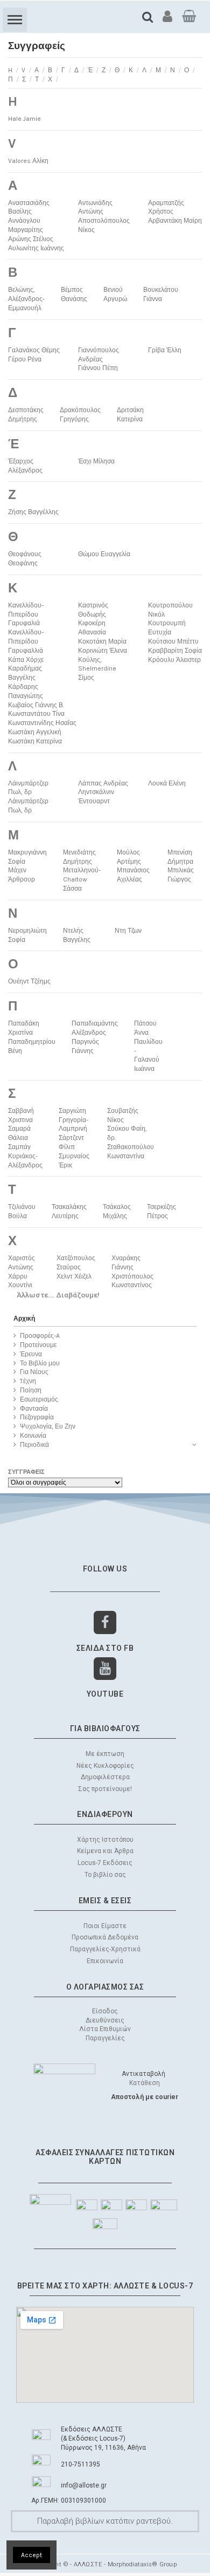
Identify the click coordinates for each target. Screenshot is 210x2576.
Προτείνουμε (38, 1345)
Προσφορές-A (40, 1336)
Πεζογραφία (37, 1417)
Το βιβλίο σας (105, 1875)
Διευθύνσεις (105, 2020)
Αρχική (24, 1318)
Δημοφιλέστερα (105, 1777)
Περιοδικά (34, 1445)
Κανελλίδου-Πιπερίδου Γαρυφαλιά (26, 614)
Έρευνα (31, 1354)
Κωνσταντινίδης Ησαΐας (42, 723)
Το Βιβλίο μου (40, 1363)
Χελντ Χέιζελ (74, 1276)
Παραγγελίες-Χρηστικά (105, 1949)
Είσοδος (105, 2011)
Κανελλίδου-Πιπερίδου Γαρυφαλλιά (26, 641)
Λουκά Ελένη (167, 783)
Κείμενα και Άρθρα (105, 1851)
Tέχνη (28, 1381)
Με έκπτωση (105, 1754)
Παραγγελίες (105, 2038)
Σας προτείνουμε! (105, 1789)
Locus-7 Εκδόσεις (105, 1863)
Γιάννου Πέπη (98, 368)
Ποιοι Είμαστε (105, 1926)
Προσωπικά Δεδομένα (105, 1937)
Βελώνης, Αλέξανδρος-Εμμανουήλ (26, 299)
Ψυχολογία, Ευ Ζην (48, 1426)
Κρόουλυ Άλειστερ (174, 660)
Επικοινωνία (105, 1961)
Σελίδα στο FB (105, 1648)
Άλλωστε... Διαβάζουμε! (58, 1295)
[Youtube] (105, 1669)
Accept (31, 2555)
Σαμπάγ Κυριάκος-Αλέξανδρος (25, 1156)
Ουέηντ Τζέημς (29, 981)
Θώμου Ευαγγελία (104, 554)
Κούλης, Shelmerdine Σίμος (97, 669)
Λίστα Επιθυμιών (105, 2029)
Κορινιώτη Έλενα (103, 651)
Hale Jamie (24, 119)
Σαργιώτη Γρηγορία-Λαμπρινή (73, 1120)
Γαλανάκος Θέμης (34, 350)
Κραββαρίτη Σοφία (175, 651)
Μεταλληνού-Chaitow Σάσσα (82, 879)
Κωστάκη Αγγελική (35, 732)
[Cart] (189, 16)
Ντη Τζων (128, 931)
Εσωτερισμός (39, 1399)
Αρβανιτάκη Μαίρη (175, 221)
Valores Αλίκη (28, 161)
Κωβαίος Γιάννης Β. (36, 705)
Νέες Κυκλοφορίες (105, 1766)
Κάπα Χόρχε (26, 660)
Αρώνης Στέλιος (31, 239)
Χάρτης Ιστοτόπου (105, 1840)
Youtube (105, 1694)
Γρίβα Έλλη (165, 350)
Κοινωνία (33, 1436)
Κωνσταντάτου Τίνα (36, 714)
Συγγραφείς (26, 1472)
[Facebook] (105, 1622)
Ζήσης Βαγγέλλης (33, 512)
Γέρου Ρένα (25, 359)
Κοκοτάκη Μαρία (102, 641)
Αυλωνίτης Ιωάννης (36, 248)
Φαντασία (34, 1409)
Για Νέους (34, 1372)
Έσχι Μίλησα (96, 461)
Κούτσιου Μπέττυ (173, 641)
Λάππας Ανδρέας (103, 783)
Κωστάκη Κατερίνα (35, 741)
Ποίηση (31, 1390)
